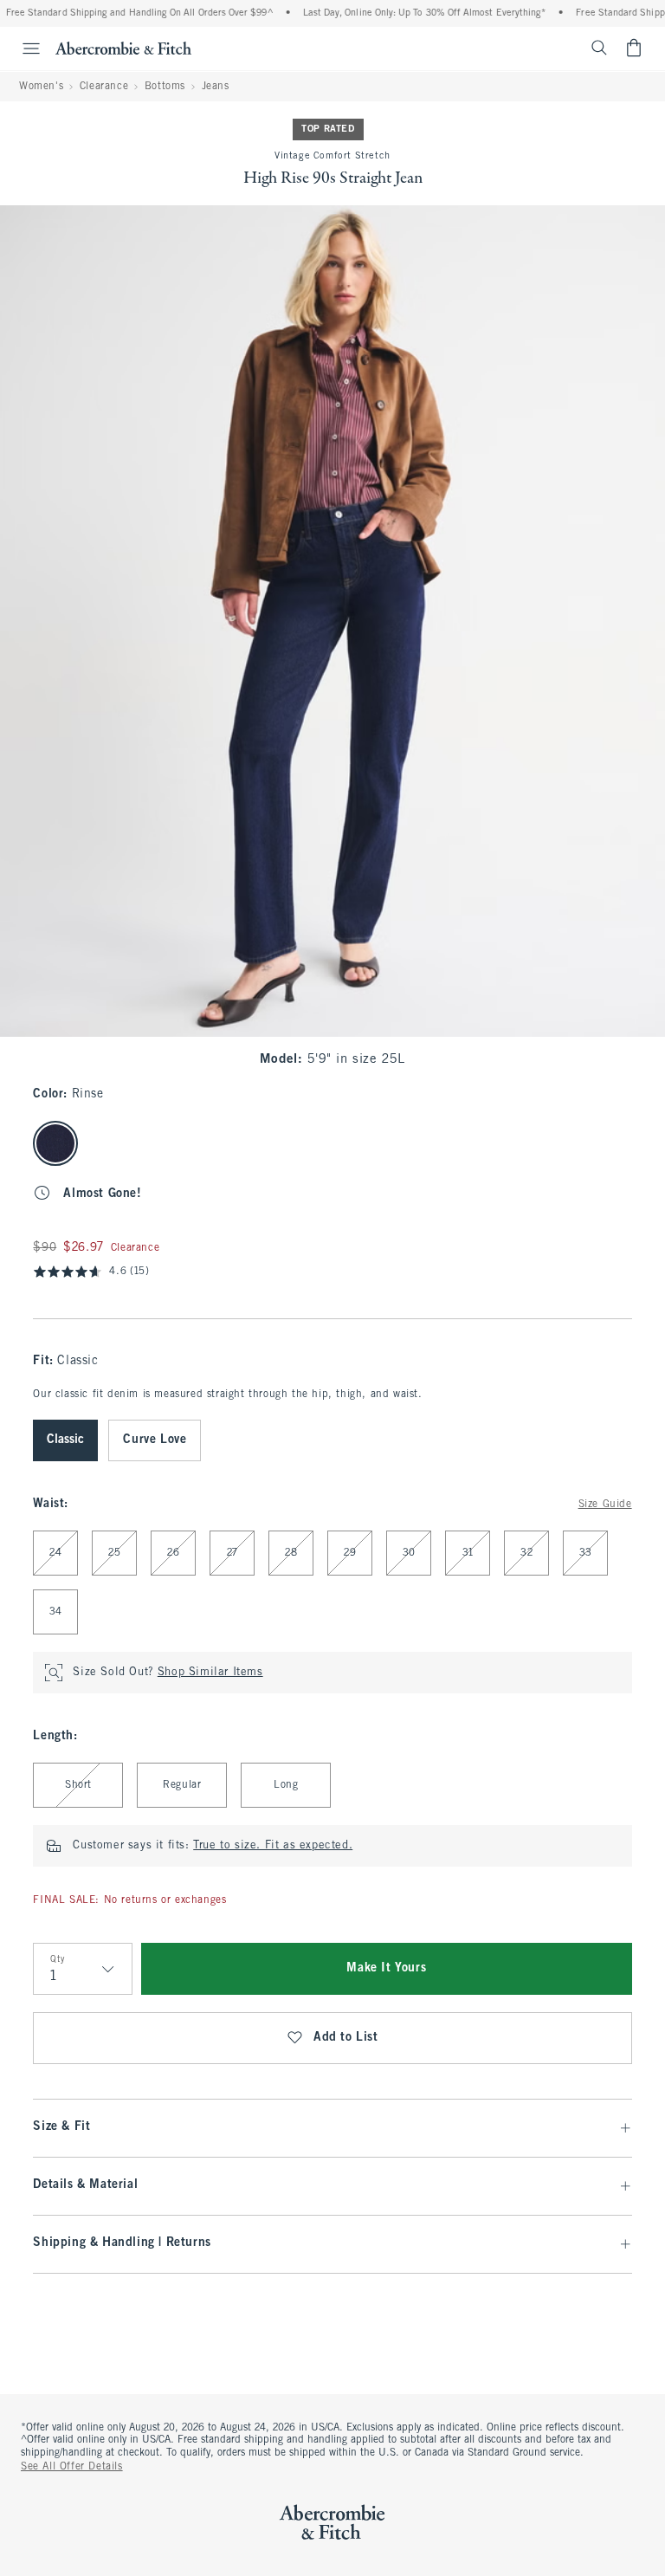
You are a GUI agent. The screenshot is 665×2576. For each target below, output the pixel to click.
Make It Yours (386, 1968)
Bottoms (165, 87)
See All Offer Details (72, 2467)
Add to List (346, 2038)
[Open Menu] (23, 49)
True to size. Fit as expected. (273, 1846)
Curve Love (155, 1440)
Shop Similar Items (210, 1673)
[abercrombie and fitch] (123, 48)
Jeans (216, 87)
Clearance (104, 87)
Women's (41, 87)
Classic (65, 1440)
